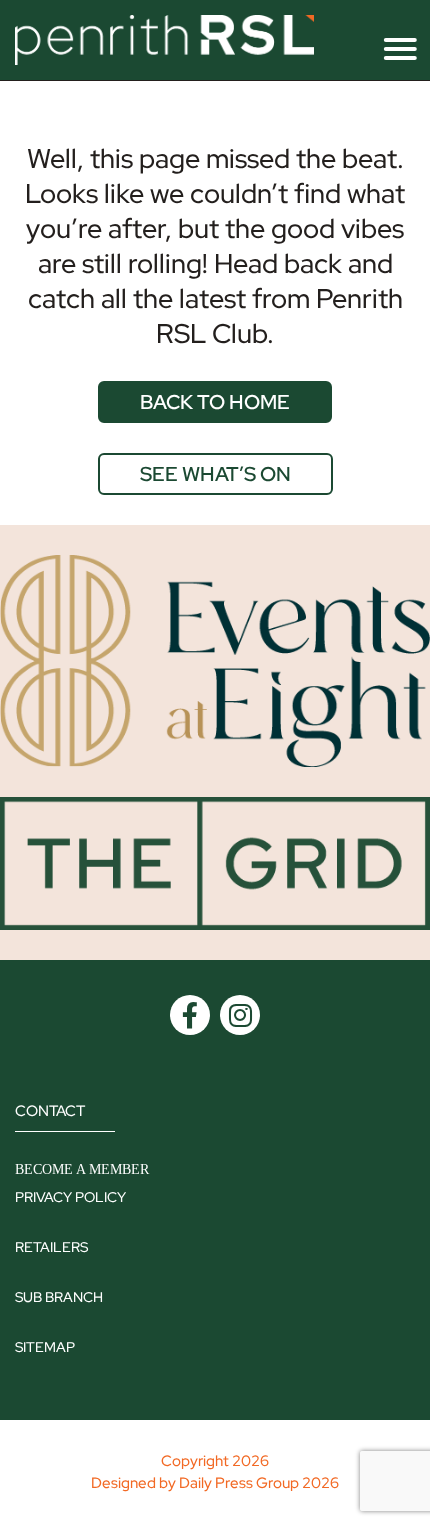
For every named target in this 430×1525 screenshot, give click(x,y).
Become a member (82, 1169)
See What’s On (215, 474)
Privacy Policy (70, 1197)
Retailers (51, 1247)
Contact (50, 1111)
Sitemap (45, 1347)
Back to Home (215, 402)
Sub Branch (59, 1297)
